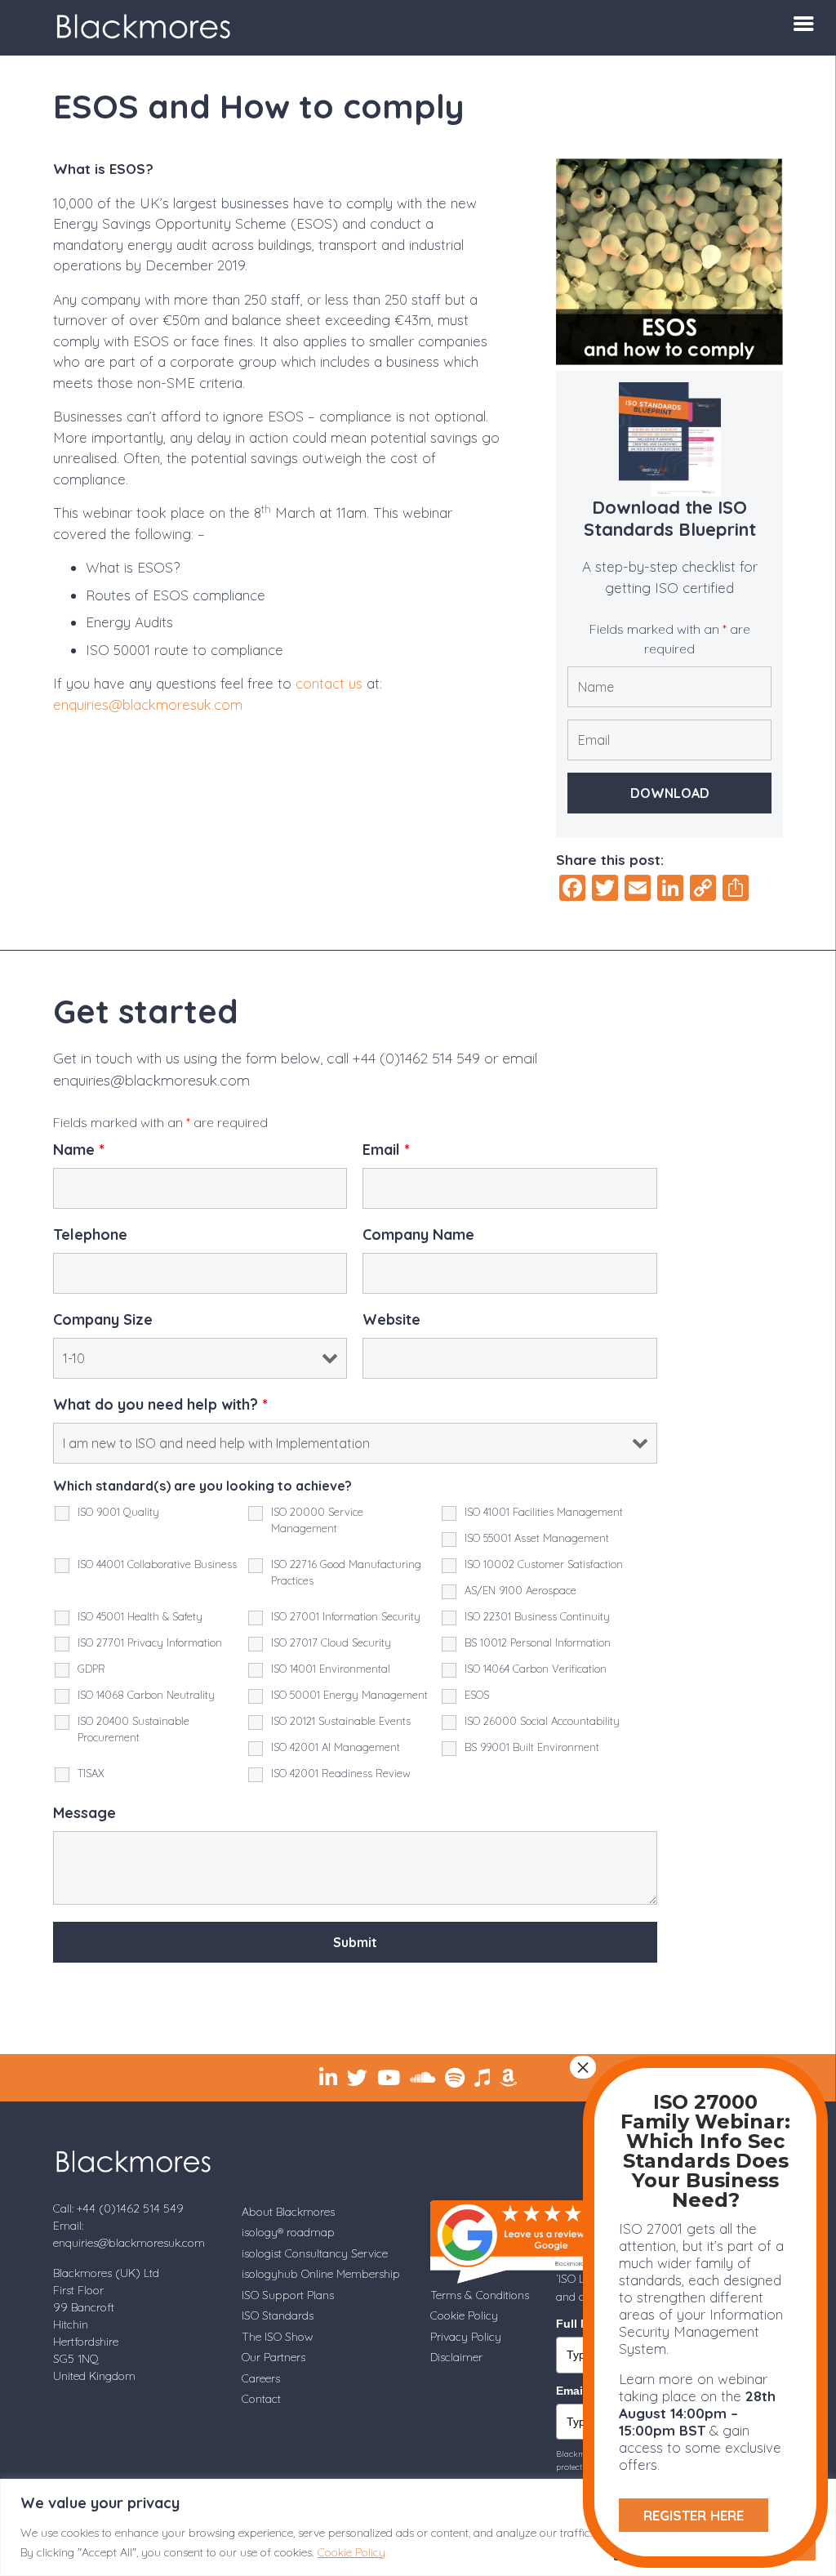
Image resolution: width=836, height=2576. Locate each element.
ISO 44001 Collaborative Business (157, 1564)
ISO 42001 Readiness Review (341, 1773)
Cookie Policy (351, 2552)
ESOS (477, 1695)
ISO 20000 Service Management (317, 1520)
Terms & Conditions (480, 2295)
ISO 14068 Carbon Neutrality (146, 1695)
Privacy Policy (466, 2337)
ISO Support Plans (288, 2295)
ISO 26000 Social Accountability (542, 1721)
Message (84, 1813)
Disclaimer (456, 2357)
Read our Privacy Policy (465, 1981)
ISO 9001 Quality (118, 1512)
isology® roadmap (288, 2232)
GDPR (91, 1669)
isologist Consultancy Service (315, 2253)
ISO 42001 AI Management (336, 1747)
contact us (329, 683)
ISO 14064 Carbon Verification (536, 1669)
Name (79, 1150)
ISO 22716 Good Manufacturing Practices (346, 1572)
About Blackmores (288, 2212)
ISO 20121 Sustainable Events (341, 1721)
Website (391, 1320)
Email (386, 1150)
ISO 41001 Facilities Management (544, 1512)
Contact (261, 2399)
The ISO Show (277, 2337)
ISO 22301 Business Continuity (537, 1616)
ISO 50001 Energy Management (349, 1695)
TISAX (91, 1773)
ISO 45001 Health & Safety (140, 1616)
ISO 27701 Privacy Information (150, 1642)
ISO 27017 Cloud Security (331, 1642)
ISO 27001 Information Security (346, 1616)
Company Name (418, 1235)
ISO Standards (278, 2315)
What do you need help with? (160, 1405)
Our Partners (273, 2357)
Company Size (103, 1320)
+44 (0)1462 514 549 (416, 1058)
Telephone (90, 1235)
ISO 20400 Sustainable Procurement (133, 1729)
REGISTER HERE (694, 2515)
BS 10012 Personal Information (538, 1642)
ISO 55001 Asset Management (537, 1538)
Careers (261, 2378)
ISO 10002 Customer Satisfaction (544, 1564)
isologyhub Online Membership (321, 2274)
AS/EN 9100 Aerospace (520, 1590)
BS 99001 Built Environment (532, 1747)
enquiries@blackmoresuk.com (148, 704)
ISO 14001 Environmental (331, 1669)
